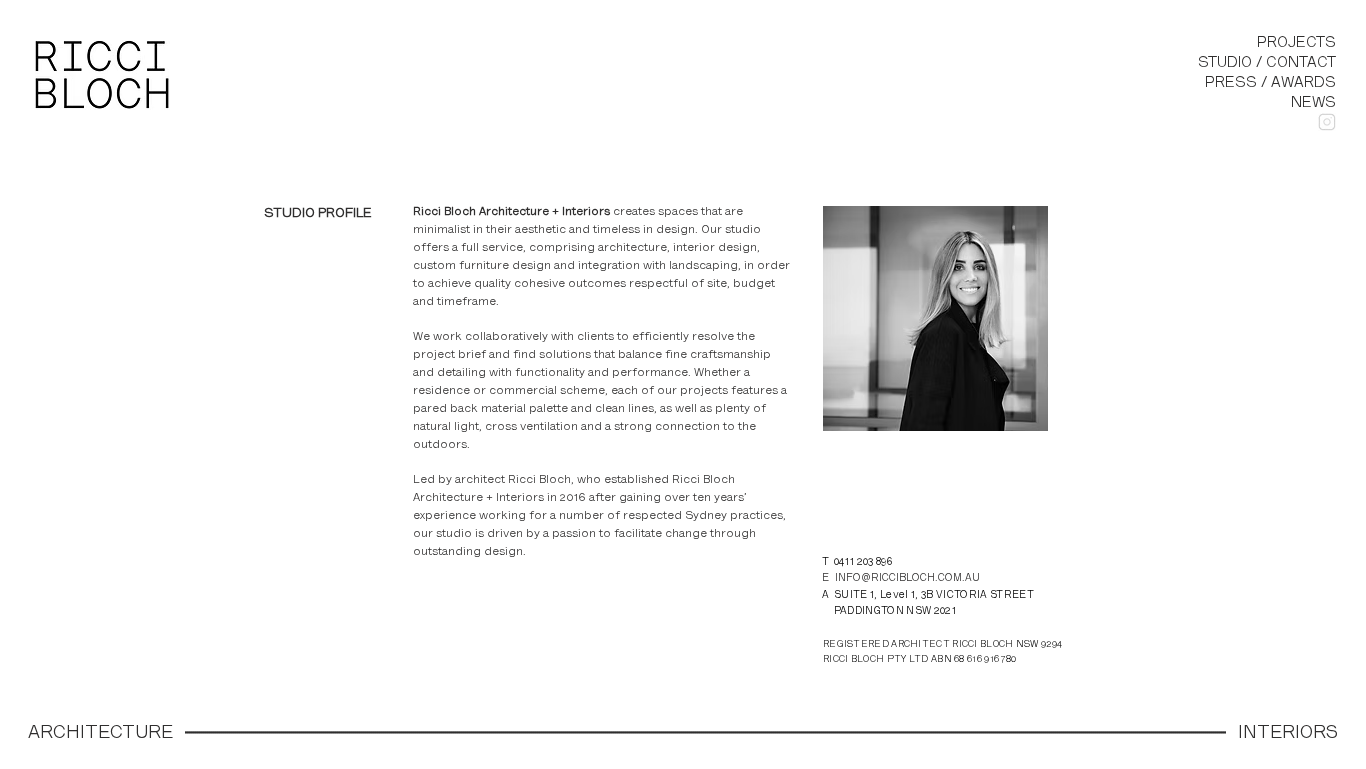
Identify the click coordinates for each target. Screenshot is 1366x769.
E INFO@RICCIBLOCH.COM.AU (901, 578)
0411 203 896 (863, 562)
